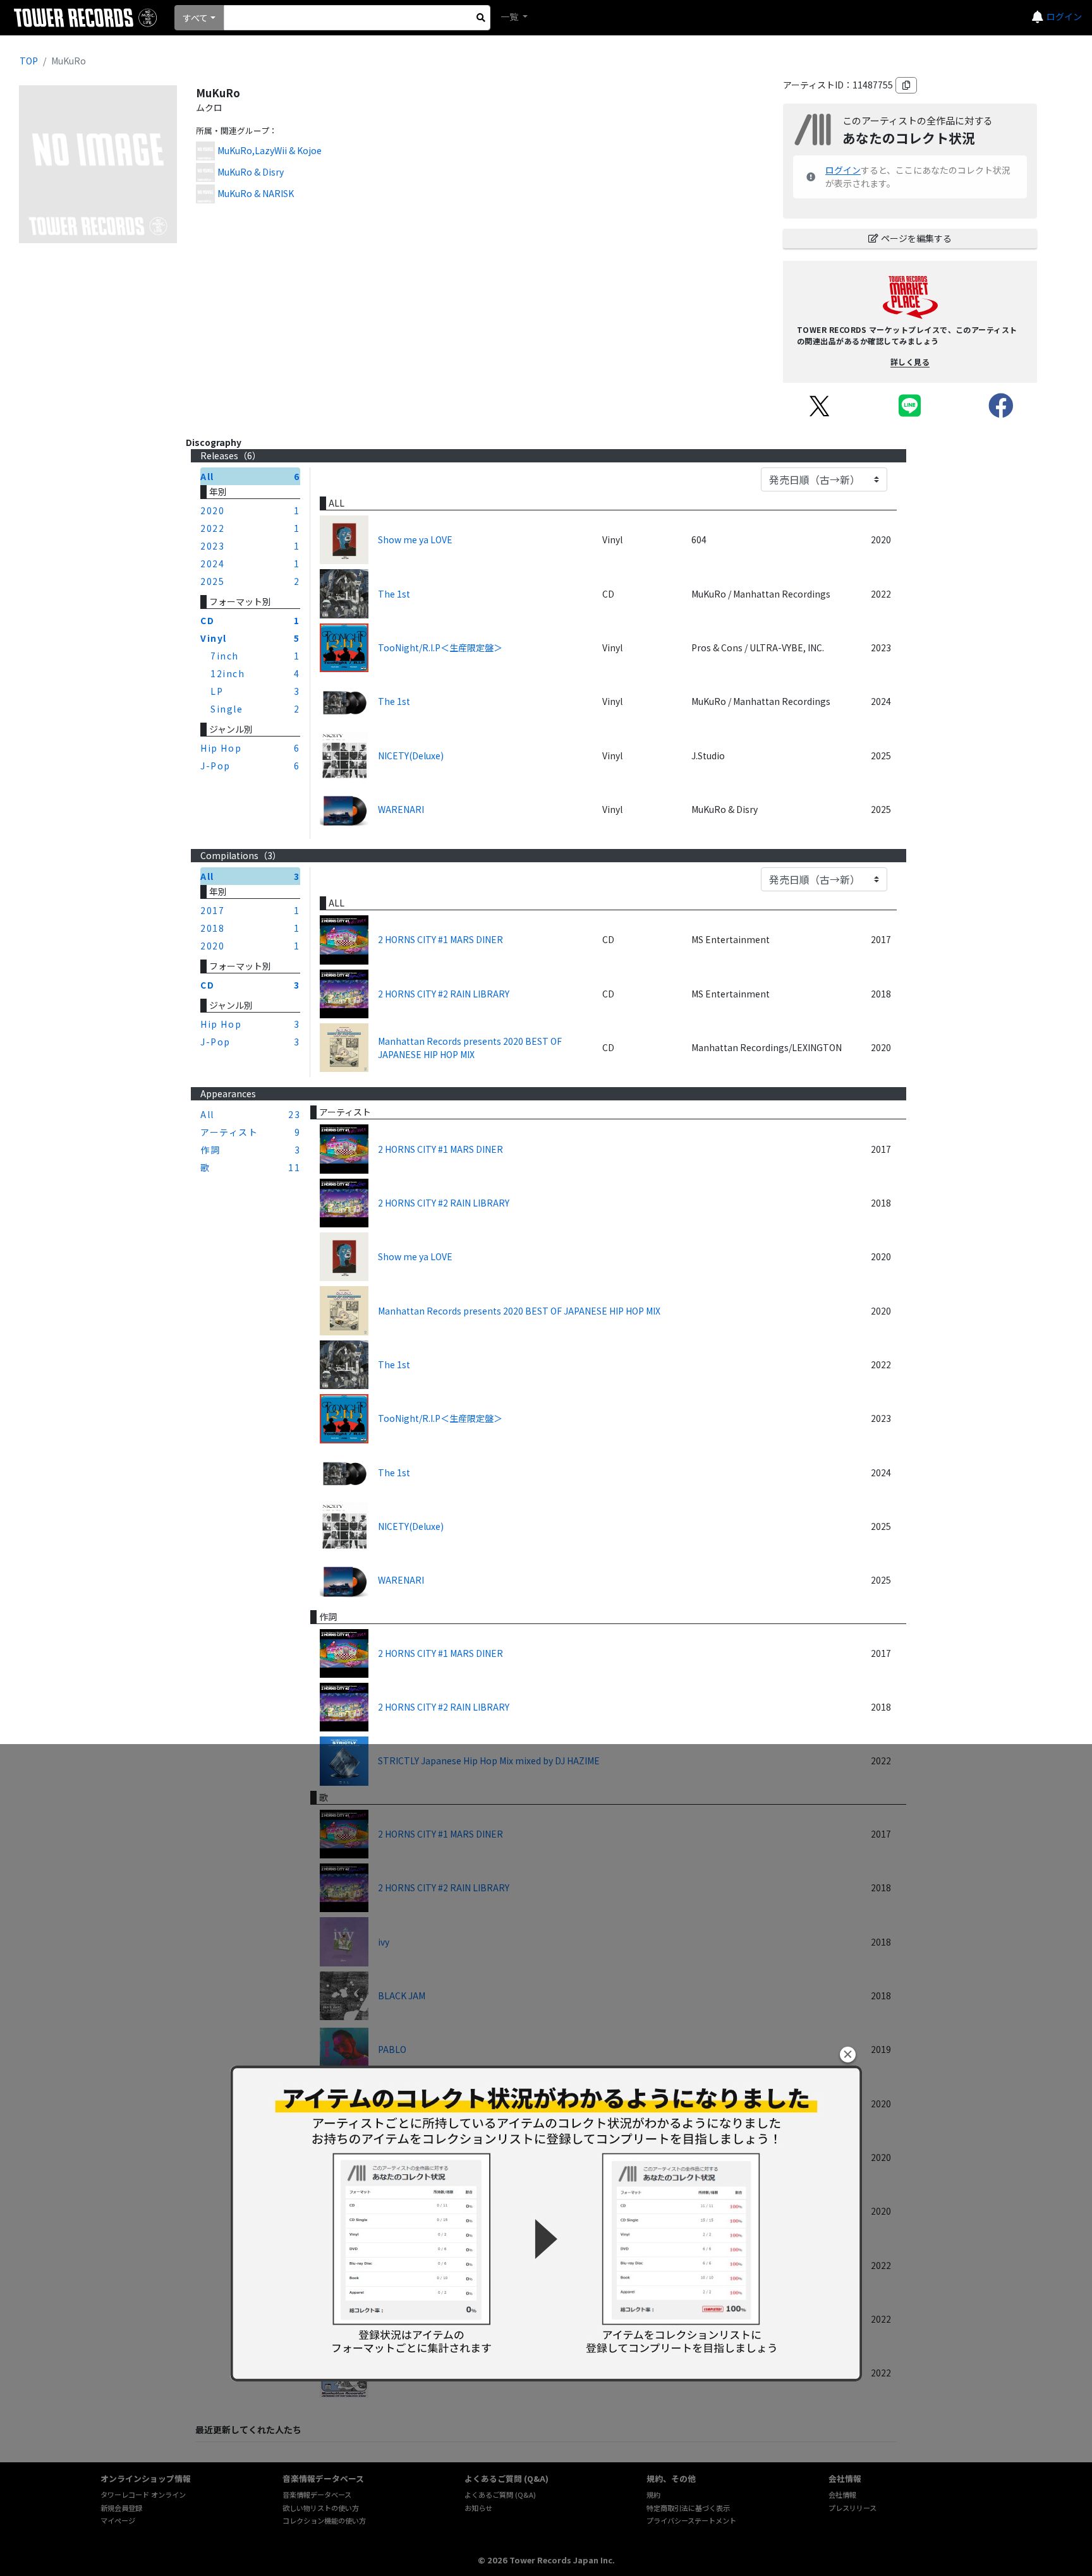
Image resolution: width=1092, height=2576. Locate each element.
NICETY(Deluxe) (411, 755)
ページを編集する (916, 238)
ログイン (1064, 16)
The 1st (394, 594)
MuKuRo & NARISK (256, 193)
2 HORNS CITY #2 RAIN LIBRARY (444, 994)
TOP (29, 61)
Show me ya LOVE (415, 539)
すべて (195, 18)
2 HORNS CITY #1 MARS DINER (440, 939)
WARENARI (401, 809)
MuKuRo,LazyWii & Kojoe (270, 150)
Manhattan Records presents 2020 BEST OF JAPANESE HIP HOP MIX (470, 1048)
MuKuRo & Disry (251, 172)
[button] (848, 2055)
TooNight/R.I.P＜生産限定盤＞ (440, 647)
